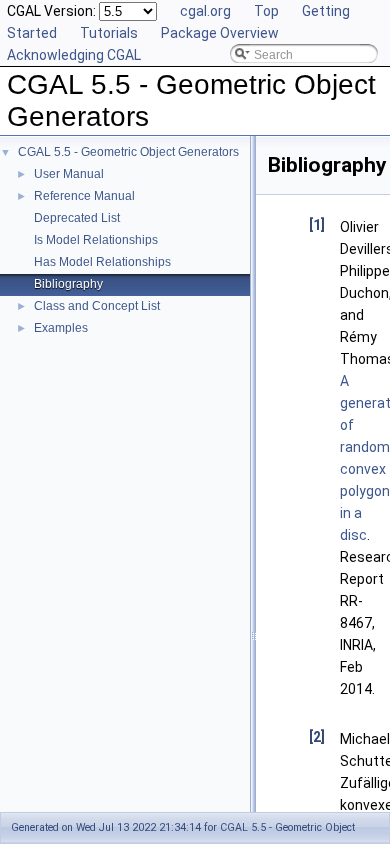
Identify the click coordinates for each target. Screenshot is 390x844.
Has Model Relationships (102, 262)
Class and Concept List (97, 306)
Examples (61, 328)
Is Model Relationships (96, 240)
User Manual (69, 174)
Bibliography (68, 284)
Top (266, 11)
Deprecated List (77, 218)
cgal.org (205, 11)
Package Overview (220, 33)
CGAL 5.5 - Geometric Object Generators (128, 152)
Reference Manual (84, 196)
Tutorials (109, 33)
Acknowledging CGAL (74, 55)
